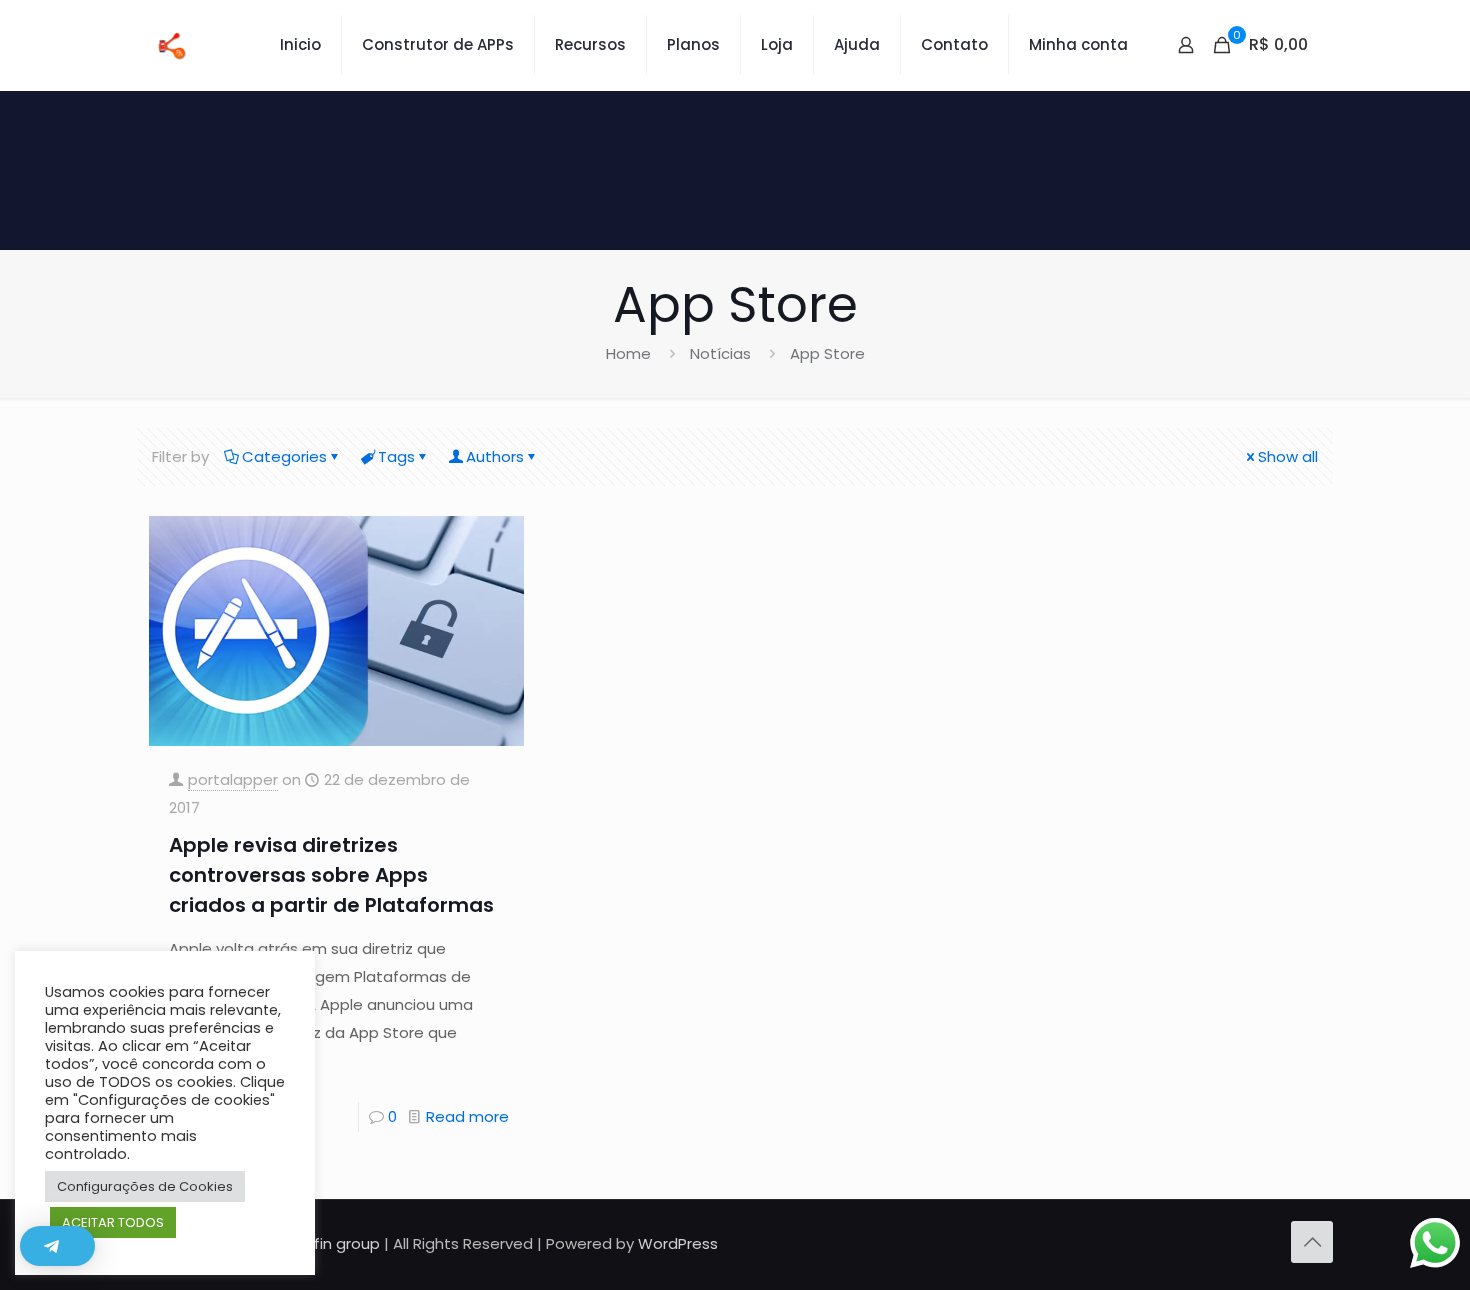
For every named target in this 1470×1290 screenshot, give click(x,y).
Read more (467, 1116)
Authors (495, 456)
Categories (284, 456)
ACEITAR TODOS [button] (113, 1222)
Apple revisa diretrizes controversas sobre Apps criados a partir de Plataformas (331, 875)
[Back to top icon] (1312, 1242)
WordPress (678, 1243)
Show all (1288, 456)
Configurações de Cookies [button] (145, 1186)
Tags (396, 456)
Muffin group (333, 1243)
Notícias (720, 353)
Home (628, 353)
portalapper (233, 779)
